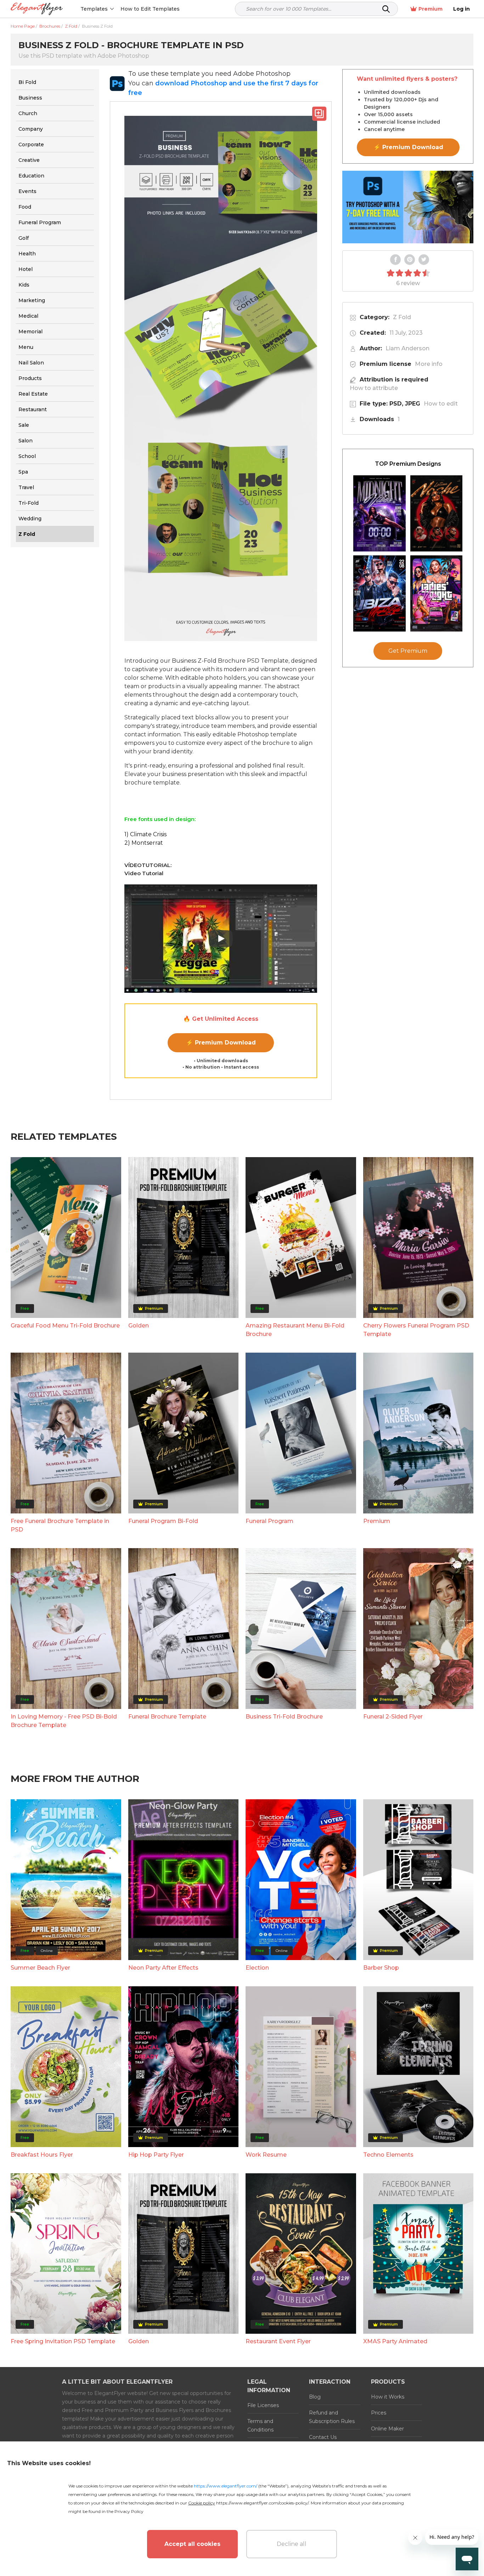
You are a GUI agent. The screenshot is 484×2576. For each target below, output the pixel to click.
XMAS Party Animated (395, 2341)
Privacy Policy (129, 2511)
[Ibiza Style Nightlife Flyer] (379, 593)
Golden (139, 1326)
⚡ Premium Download (221, 1043)
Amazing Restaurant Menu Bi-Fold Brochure (295, 1330)
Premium (430, 9)
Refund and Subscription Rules (332, 2417)
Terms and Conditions (260, 2425)
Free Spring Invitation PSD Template (63, 2341)
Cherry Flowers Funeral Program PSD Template (416, 1330)
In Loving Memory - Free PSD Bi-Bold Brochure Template (64, 1721)
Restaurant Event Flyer (278, 2341)
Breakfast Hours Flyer (42, 2155)
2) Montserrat (144, 843)
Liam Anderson (407, 348)
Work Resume (266, 2155)
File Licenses (263, 2405)
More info (429, 364)
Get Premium (408, 651)
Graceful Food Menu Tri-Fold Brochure (65, 1326)
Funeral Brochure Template (167, 1717)
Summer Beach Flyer (40, 1968)
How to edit (441, 404)
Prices (379, 2413)
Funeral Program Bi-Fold (163, 1521)
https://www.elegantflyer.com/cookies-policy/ (262, 2503)
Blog (315, 2397)
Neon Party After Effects (163, 1968)
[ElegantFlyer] (37, 9)
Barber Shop (381, 1968)
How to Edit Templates (150, 9)
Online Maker (387, 2429)
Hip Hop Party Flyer (156, 2155)
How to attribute (374, 388)
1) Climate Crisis (145, 834)
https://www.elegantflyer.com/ (226, 2486)
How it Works (388, 2397)
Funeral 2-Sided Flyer (393, 1717)
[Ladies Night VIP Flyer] (437, 593)
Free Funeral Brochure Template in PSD (60, 1525)
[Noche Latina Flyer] (437, 513)
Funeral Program (269, 1521)
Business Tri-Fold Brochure (284, 1717)
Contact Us (323, 2437)
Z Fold (402, 317)
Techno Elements (388, 2155)
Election (257, 1968)
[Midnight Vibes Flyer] (379, 513)
